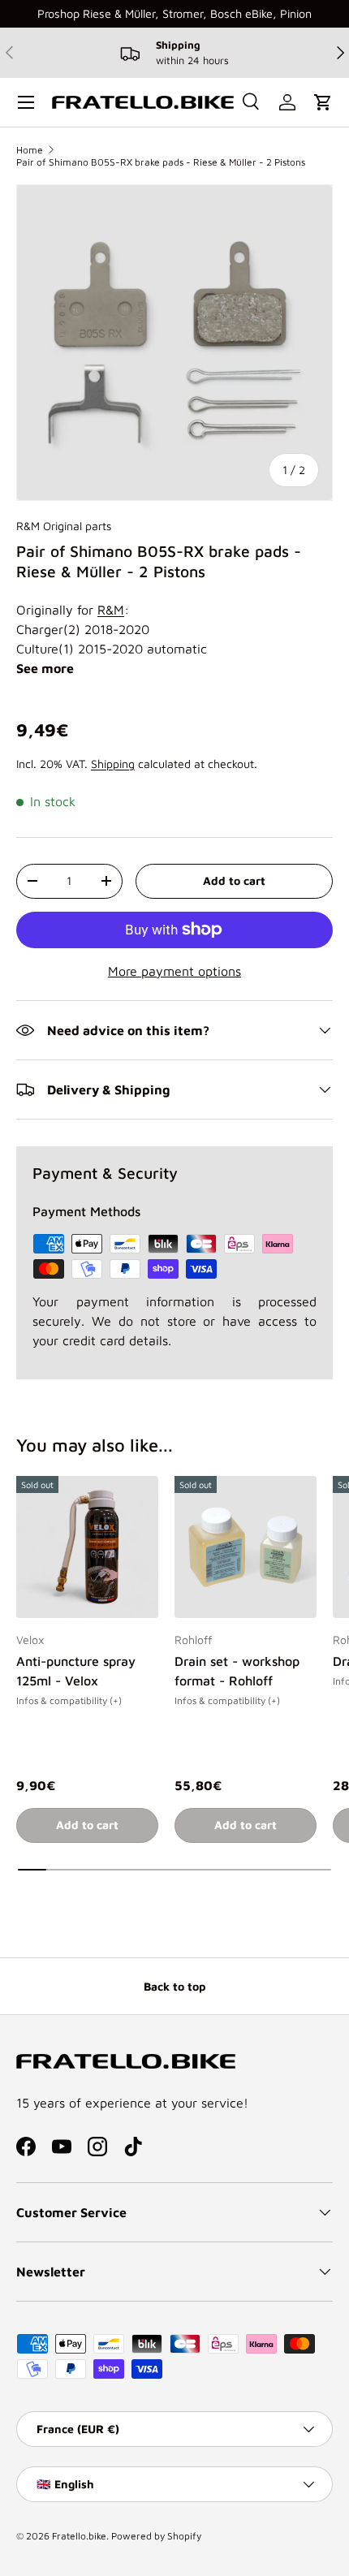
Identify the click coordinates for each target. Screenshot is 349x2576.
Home (30, 150)
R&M (111, 610)
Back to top (174, 1986)
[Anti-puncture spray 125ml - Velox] (87, 1547)
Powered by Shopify (156, 2536)
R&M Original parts (64, 526)
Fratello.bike (79, 2536)
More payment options (174, 971)
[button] (323, 102)
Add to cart (234, 880)
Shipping (113, 764)
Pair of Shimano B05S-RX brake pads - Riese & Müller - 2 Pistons (161, 162)
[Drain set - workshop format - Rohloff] (246, 1547)
